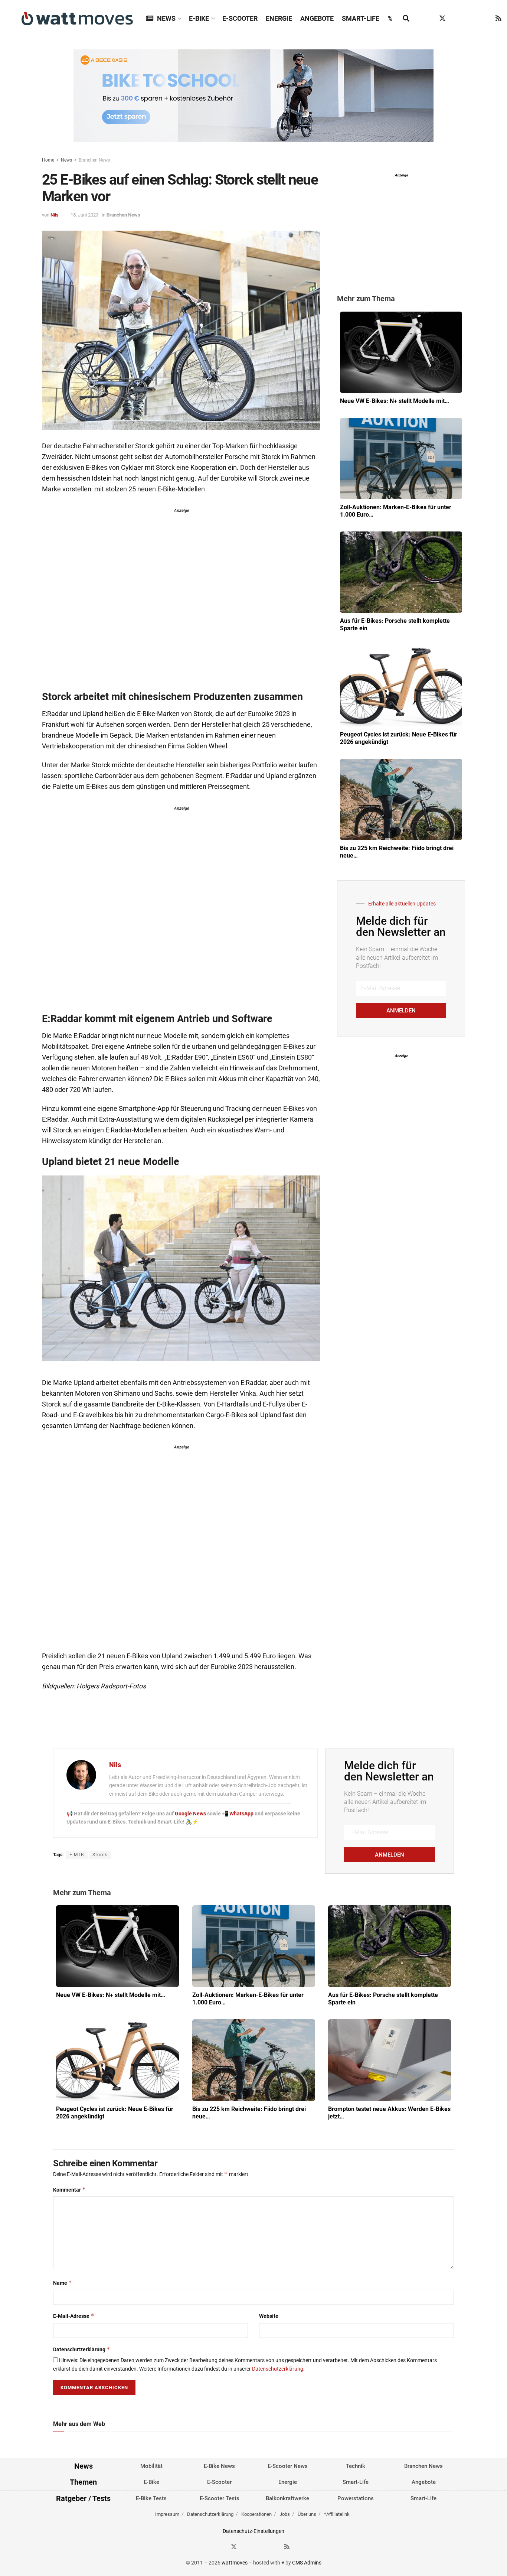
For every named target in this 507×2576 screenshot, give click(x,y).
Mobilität (151, 2466)
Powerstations (356, 2498)
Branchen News (94, 160)
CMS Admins (307, 2563)
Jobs (285, 2514)
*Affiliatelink (337, 2514)
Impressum (167, 2514)
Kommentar (69, 2190)
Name (63, 2283)
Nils (55, 215)
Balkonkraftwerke (287, 2498)
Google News (191, 1814)
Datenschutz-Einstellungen (253, 2531)
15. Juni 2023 (84, 215)
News (166, 18)
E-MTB (77, 1855)
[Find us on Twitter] (442, 19)
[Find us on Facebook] (428, 19)
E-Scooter (240, 18)
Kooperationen (256, 2514)
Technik (356, 2466)
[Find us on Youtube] (485, 19)
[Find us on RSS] (498, 19)
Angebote (317, 18)
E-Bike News (219, 2466)
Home (48, 160)
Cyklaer (132, 468)
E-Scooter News (288, 2466)
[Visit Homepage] (77, 19)
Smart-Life (361, 18)
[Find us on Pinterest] (471, 19)
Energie (279, 18)
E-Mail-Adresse (74, 2316)
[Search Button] (406, 19)
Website (269, 2316)
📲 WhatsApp (238, 1814)
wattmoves (235, 2563)
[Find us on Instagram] (457, 19)
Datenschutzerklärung (82, 2349)
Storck (100, 1855)
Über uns (307, 2514)
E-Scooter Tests (220, 2498)
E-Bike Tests (151, 2498)
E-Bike (199, 18)
